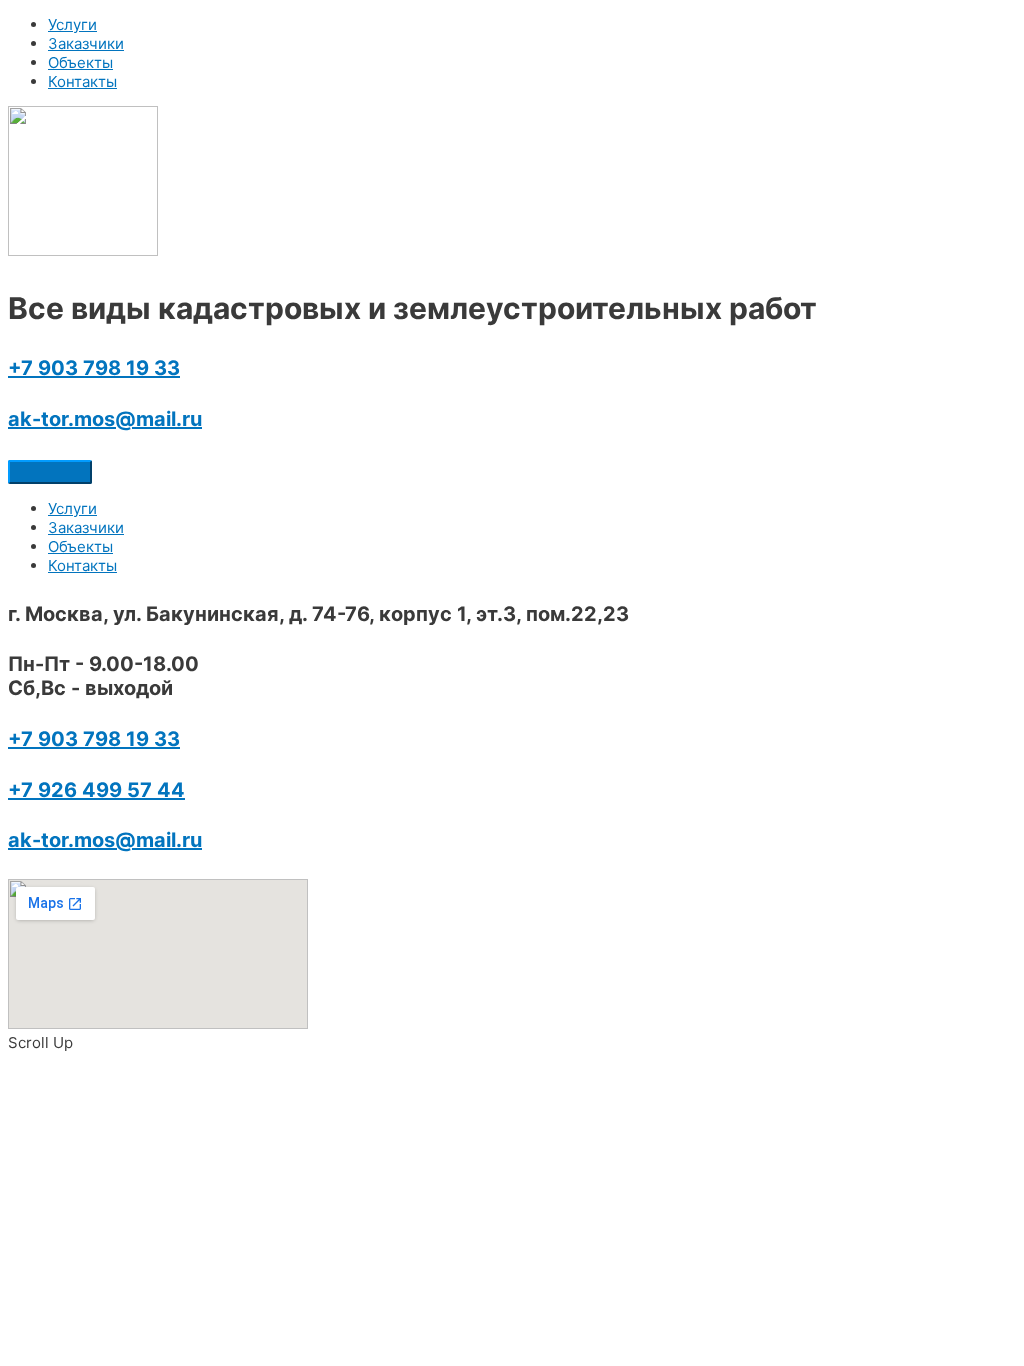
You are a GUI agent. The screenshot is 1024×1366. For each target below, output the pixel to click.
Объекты (80, 62)
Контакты (82, 81)
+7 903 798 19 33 (94, 368)
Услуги (72, 24)
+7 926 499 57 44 (96, 790)
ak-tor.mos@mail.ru (105, 419)
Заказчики (86, 43)
